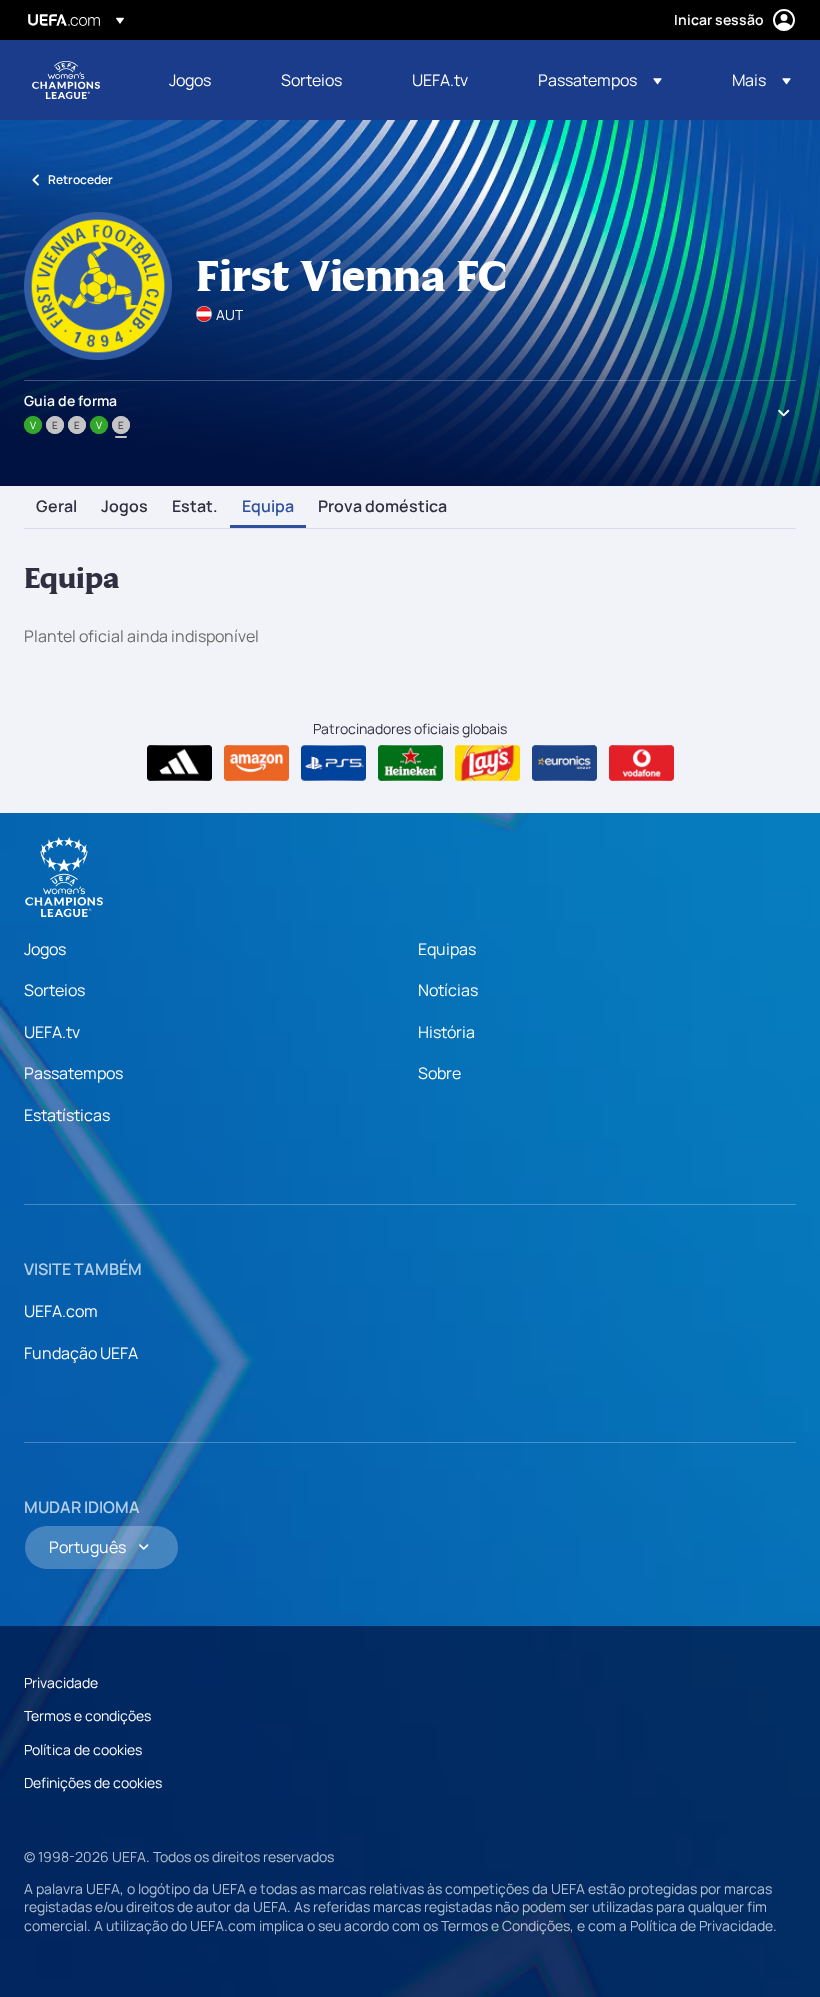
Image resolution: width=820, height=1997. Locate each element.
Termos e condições (87, 1715)
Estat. (195, 507)
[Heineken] (410, 763)
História (446, 1032)
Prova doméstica (382, 507)
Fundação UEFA (81, 1353)
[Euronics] (564, 763)
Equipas (447, 949)
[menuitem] (200, 80)
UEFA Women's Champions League (66, 80)
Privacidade (61, 1682)
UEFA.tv (52, 1032)
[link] (190, 80)
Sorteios (54, 990)
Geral (56, 507)
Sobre (439, 1073)
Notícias (448, 990)
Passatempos (73, 1073)
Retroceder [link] (80, 179)
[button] (600, 80)
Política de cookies (83, 1749)
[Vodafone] (641, 763)
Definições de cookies (93, 1782)
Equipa (268, 507)
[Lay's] (487, 763)
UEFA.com (61, 1311)
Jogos (124, 507)
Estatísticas (67, 1115)
